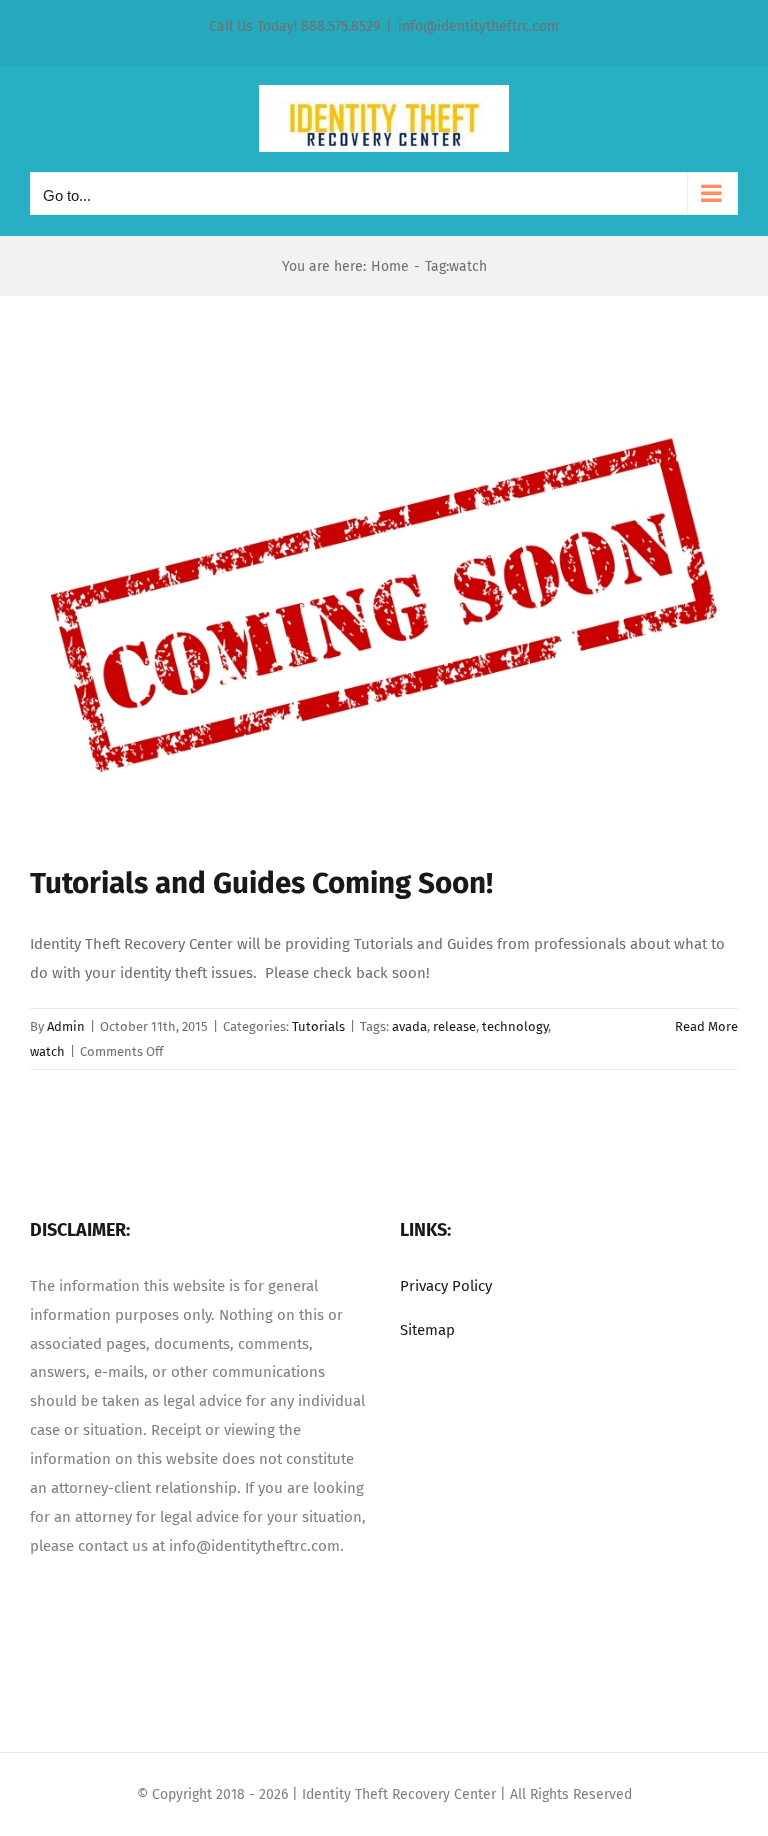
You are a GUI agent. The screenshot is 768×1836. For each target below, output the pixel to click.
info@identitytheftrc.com (478, 26)
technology (515, 1026)
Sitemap (427, 1330)
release (454, 1026)
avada (409, 1026)
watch (47, 1051)
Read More (706, 1026)
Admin (66, 1026)
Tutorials (318, 1026)
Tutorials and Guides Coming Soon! (261, 883)
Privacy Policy (446, 1286)
